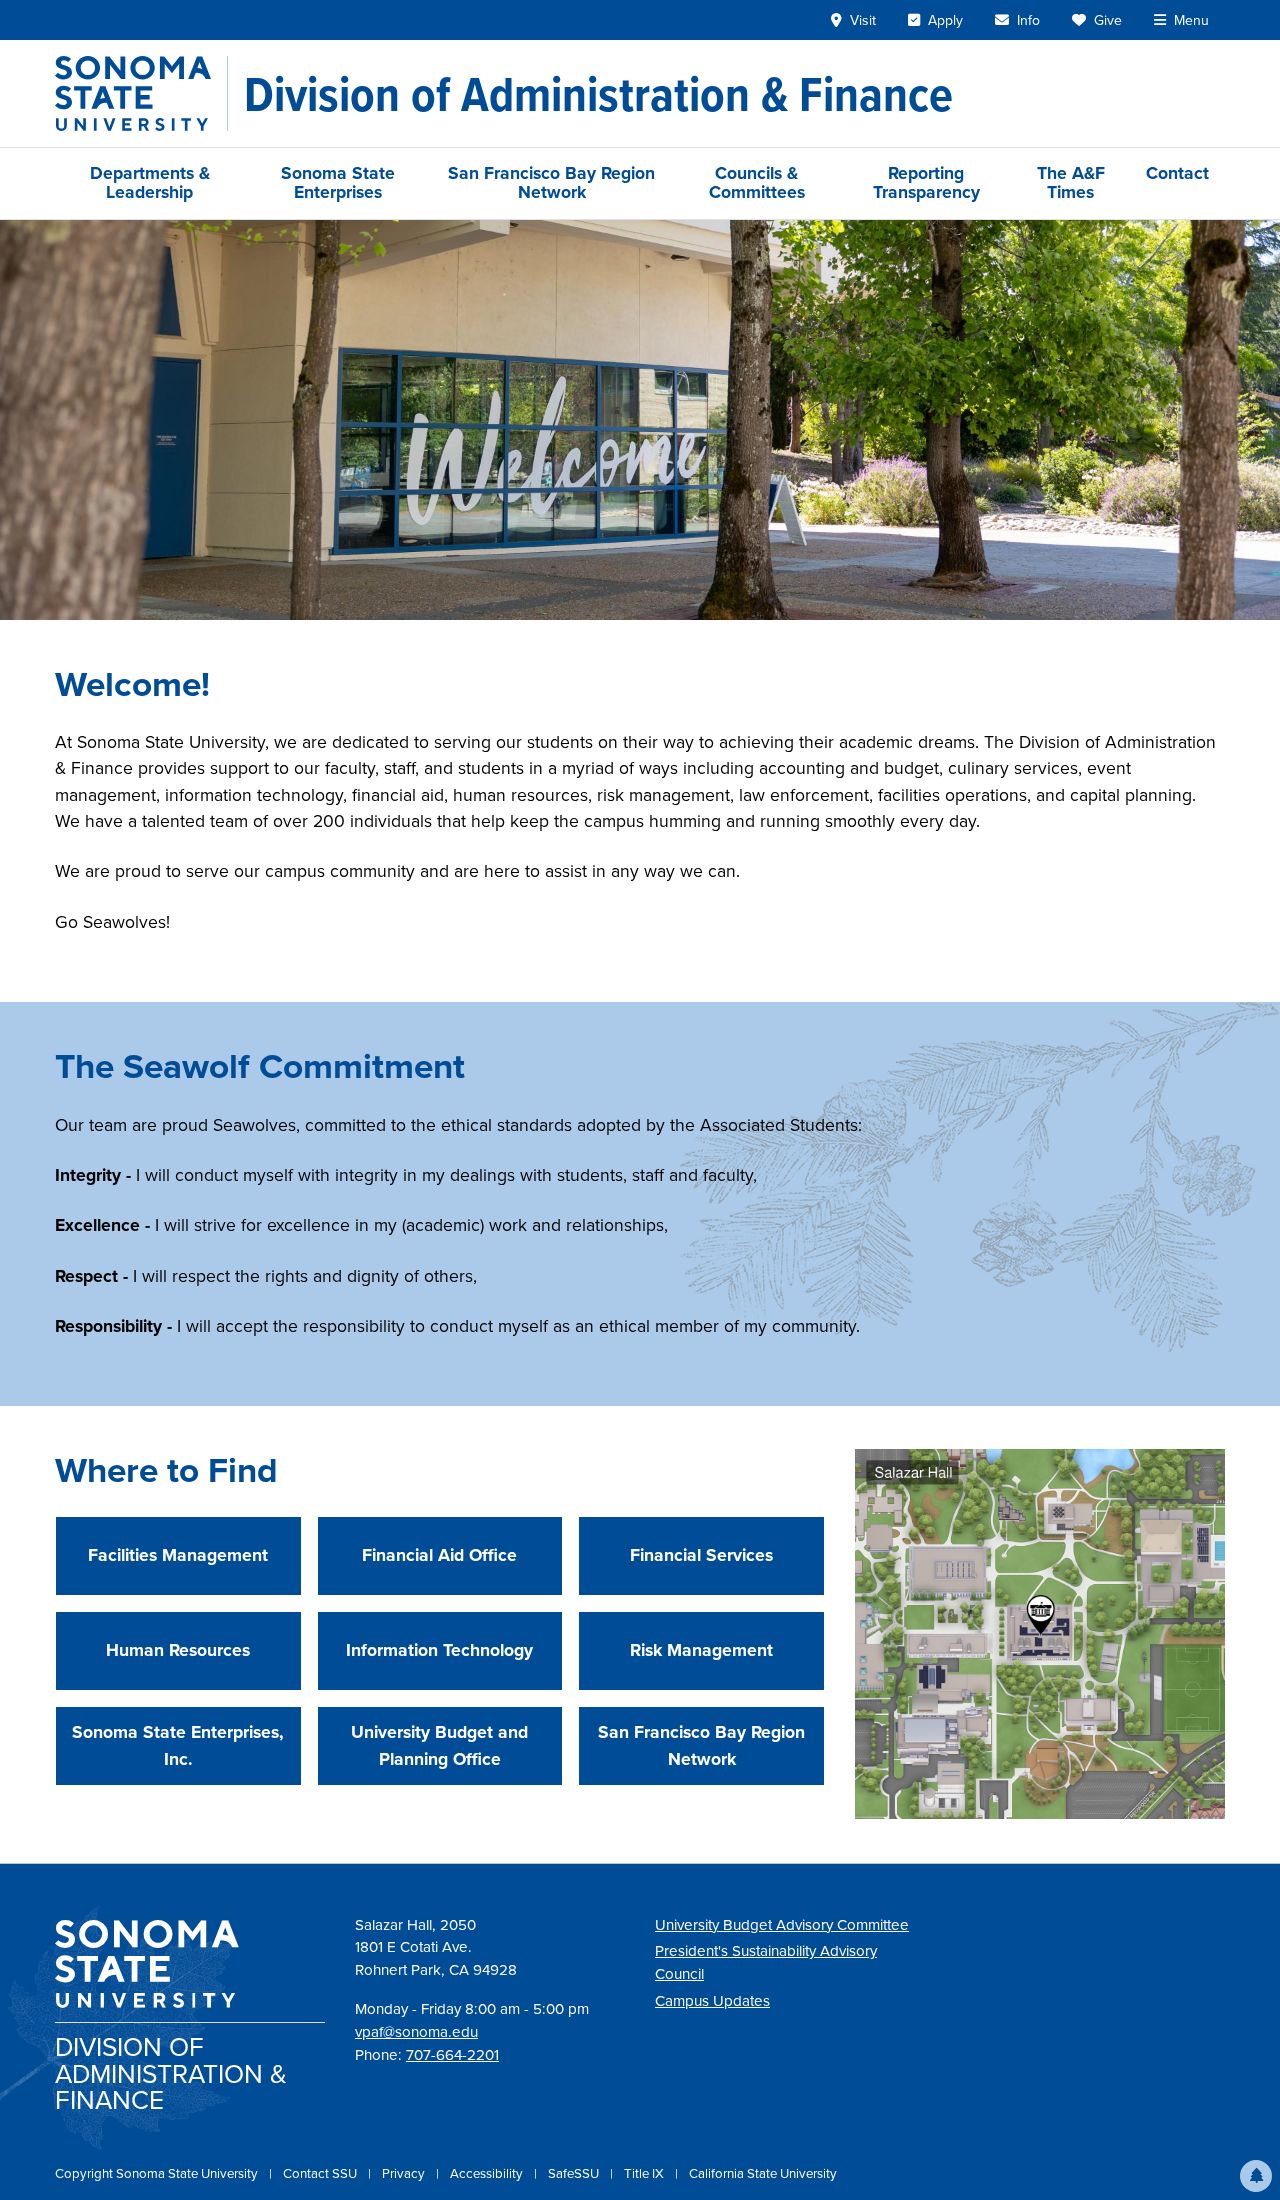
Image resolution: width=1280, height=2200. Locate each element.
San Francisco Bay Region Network (551, 182)
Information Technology (439, 1650)
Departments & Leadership (150, 182)
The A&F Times (1071, 182)
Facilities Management (178, 1555)
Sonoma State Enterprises (338, 182)
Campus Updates (712, 2001)
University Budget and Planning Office (439, 1745)
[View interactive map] (1040, 1633)
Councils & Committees (757, 182)
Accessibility (488, 2173)
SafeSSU (575, 2173)
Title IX (645, 2173)
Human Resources (178, 1650)
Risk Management (701, 1650)
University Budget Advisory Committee (782, 1925)
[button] (1256, 2176)
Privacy (405, 2173)
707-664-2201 (452, 2055)
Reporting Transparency (926, 182)
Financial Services (701, 1555)
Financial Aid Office (439, 1555)
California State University (763, 2173)
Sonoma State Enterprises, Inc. (178, 1745)
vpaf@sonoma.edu (416, 2032)
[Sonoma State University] (141, 93)
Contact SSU (321, 2173)
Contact (1177, 173)
